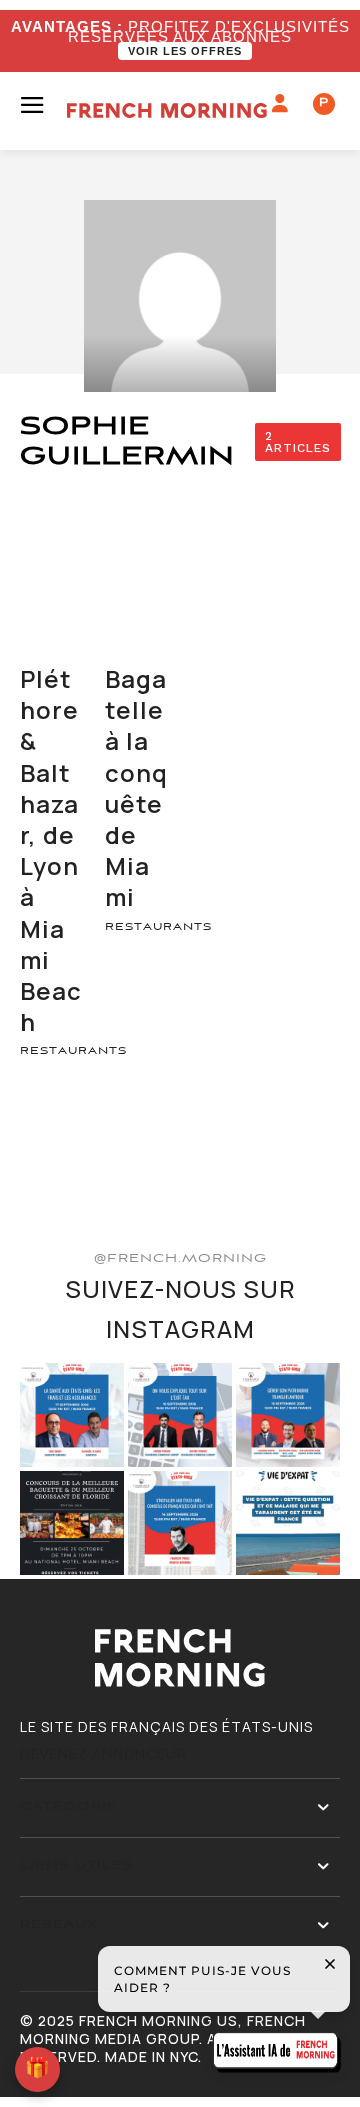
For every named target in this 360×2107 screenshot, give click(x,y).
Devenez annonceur (103, 1753)
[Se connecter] (280, 104)
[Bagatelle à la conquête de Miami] (137, 613)
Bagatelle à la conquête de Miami (136, 787)
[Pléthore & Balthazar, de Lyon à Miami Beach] (52, 613)
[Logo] (167, 110)
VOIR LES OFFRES (185, 51)
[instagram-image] (72, 1415)
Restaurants (73, 1051)
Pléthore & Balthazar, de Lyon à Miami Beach (51, 850)
